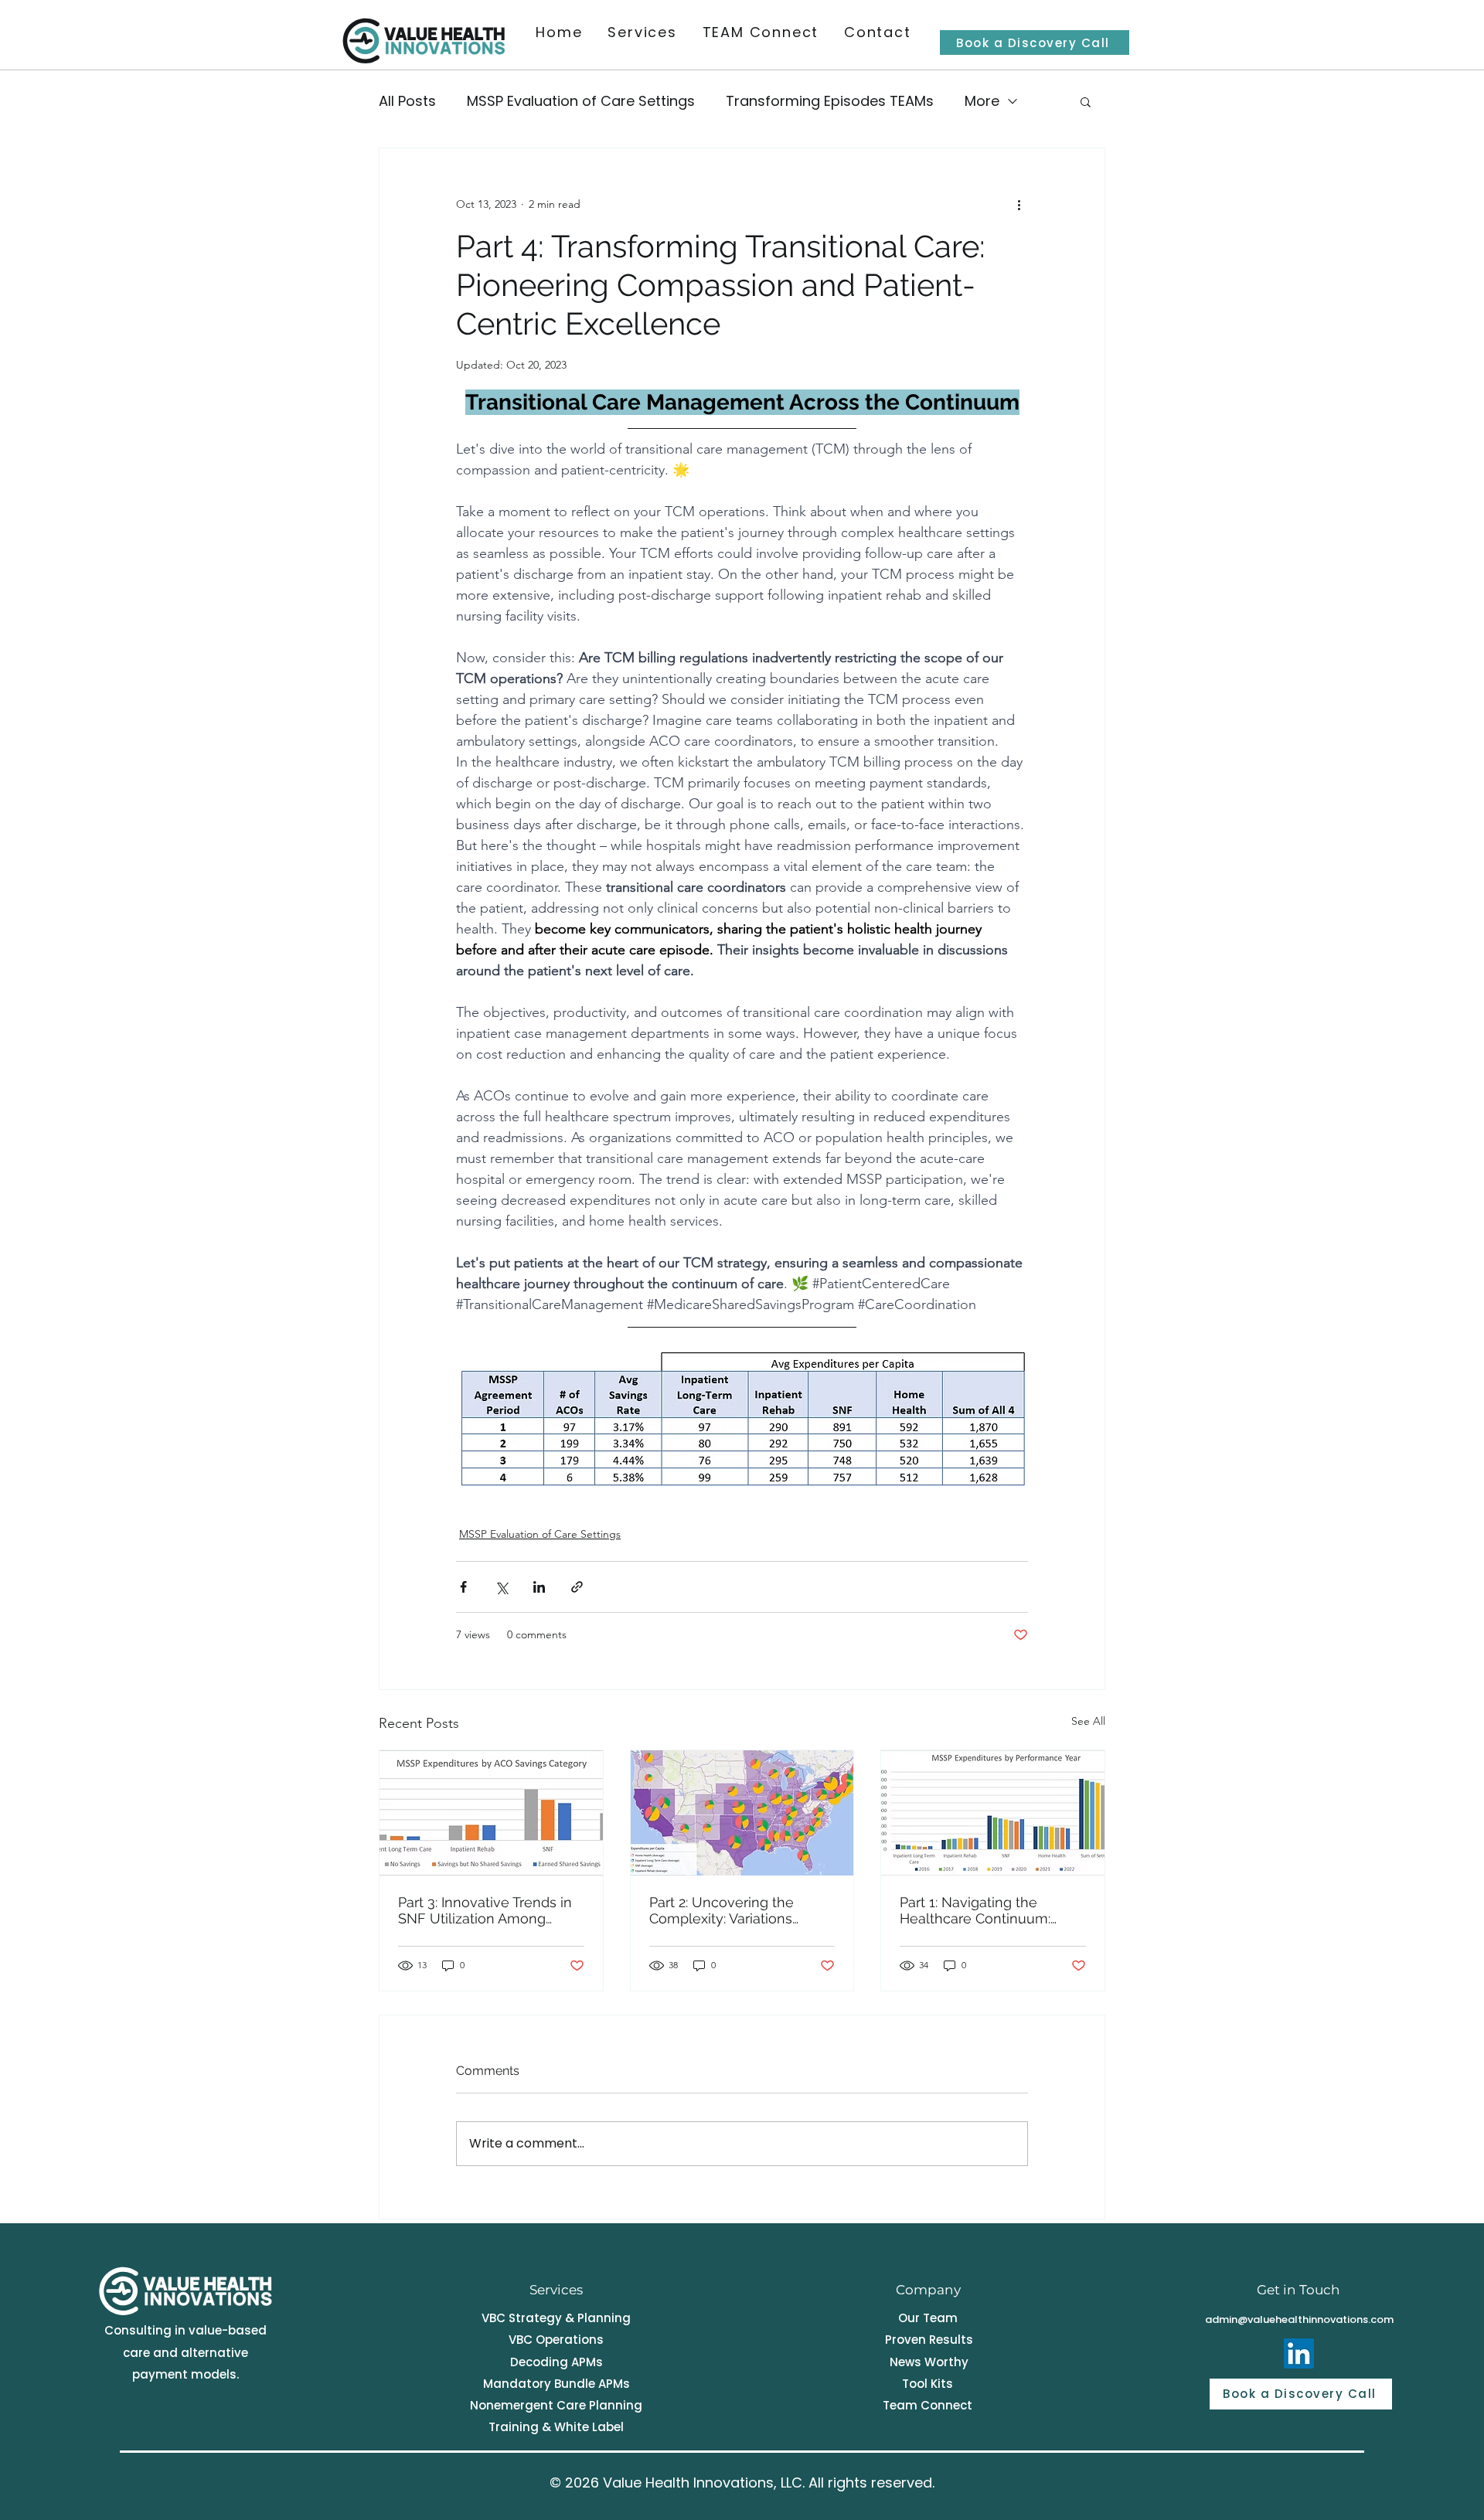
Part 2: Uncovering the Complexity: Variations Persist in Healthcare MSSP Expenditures (737, 1910)
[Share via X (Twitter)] (501, 1587)
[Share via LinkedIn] (539, 1587)
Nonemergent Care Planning (556, 2405)
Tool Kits (927, 2384)
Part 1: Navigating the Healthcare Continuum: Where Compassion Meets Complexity (987, 1910)
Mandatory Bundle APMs (556, 2384)
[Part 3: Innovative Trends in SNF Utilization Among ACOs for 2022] (491, 1813)
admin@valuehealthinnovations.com (1299, 2319)
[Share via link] (577, 1587)
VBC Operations (556, 2340)
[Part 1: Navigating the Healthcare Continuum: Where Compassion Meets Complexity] (993, 1813)
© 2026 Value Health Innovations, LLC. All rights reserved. (742, 2483)
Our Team (928, 2318)
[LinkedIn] (1299, 2353)
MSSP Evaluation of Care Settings (581, 101)
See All (1088, 1721)
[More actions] (1019, 204)
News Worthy (929, 2362)
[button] (1086, 101)
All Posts (407, 101)
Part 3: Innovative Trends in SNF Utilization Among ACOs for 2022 (485, 1910)
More (982, 101)
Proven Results (929, 2340)
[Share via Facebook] (463, 1587)
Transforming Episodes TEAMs (830, 101)
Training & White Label (556, 2427)
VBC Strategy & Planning (556, 2318)
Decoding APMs (556, 2362)
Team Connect (927, 2405)
